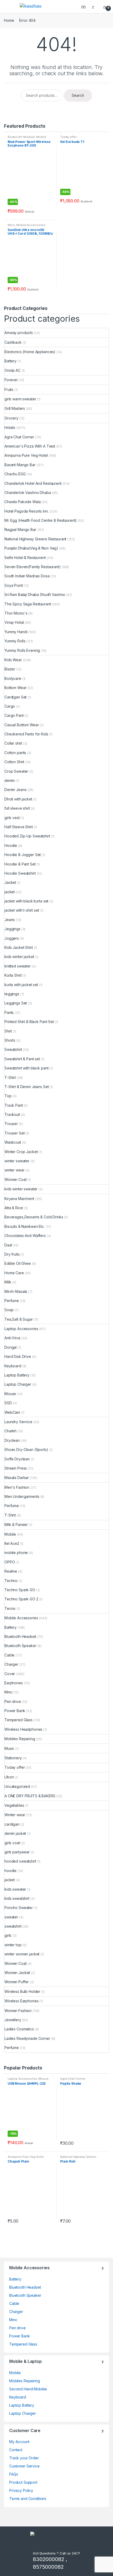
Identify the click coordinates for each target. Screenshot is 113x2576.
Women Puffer (17, 1982)
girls (8, 1935)
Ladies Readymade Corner (27, 2038)
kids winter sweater (21, 1189)
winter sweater (17, 1161)
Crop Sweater (16, 771)
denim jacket (15, 1833)
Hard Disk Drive (18, 1356)
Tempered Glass (19, 1720)
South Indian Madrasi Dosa (27, 576)
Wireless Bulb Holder (22, 1991)
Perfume (12, 1301)
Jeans (10, 920)
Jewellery (13, 2020)
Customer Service (24, 2466)
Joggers (12, 938)
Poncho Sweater (19, 1908)
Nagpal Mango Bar (20, 529)
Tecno (10, 1608)
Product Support (23, 2482)
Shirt (8, 1031)
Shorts (10, 1040)
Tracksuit (12, 1114)
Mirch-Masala (16, 1291)
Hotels (10, 427)
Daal (8, 1245)
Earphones (14, 1683)
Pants (9, 1012)
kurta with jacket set (21, 985)
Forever (11, 380)
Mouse (10, 1394)
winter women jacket (22, 1954)
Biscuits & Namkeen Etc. (25, 1226)
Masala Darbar (17, 1478)
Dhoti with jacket (18, 799)
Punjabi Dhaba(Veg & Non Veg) (31, 548)
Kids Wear (13, 660)
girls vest (12, 818)
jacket (10, 892)
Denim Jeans (15, 790)
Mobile (10, 1534)
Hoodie (11, 845)
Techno (11, 1581)
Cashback (13, 342)
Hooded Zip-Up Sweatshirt (27, 836)
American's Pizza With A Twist (30, 446)
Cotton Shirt (14, 762)
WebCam (12, 1412)
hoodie (11, 1871)
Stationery (13, 1758)
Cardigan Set (16, 697)
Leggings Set (16, 1003)
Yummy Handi (16, 632)
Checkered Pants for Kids (26, 734)
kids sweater (15, 1889)
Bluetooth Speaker (20, 1646)
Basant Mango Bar (20, 465)
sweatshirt (13, 1926)
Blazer (10, 669)
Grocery (11, 418)
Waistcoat (13, 1142)
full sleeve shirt (17, 808)
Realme (11, 1571)
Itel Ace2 (12, 1543)
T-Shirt (10, 1077)
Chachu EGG (15, 474)
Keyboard (13, 1366)
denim (10, 780)
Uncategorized (17, 1786)
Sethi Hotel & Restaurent (25, 558)
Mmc (11, 225)
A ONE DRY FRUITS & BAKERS (30, 1796)
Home (9, 20)
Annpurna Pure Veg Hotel (26, 455)
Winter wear (15, 1815)
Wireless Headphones (23, 1729)
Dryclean (12, 1440)
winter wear (14, 1170)
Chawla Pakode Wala (22, 502)
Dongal (11, 1347)
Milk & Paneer (16, 1524)
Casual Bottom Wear (22, 725)
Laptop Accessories (21, 1329)
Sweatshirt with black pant (26, 1068)
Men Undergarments (22, 1496)
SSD (8, 1403)
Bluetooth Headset (21, 137)
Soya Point (14, 585)
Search (84, 7)
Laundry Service (18, 1422)
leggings (12, 994)
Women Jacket (17, 1973)
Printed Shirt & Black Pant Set (29, 1022)
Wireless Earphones (21, 2001)
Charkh (11, 1431)
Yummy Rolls (15, 641)
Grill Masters (15, 408)
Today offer (68, 137)
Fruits (9, 389)
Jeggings (12, 929)
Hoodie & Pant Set (20, 864)
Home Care (14, 1273)
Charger (11, 1664)
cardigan (12, 1824)
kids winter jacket (19, 957)
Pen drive (13, 1701)
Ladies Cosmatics (19, 2029)
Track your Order (24, 2458)
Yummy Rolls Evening (22, 650)
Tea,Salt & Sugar (19, 1319)
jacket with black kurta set (26, 901)
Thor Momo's (16, 613)
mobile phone (16, 1553)
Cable (9, 1655)
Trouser (11, 1124)
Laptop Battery (17, 1375)
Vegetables (14, 1805)
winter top (13, 1945)
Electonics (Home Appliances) (30, 352)
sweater (11, 1917)
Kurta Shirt (13, 975)
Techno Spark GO (20, 1590)
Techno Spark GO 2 (21, 1599)
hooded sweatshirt (20, 1861)
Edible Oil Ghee (18, 1263)
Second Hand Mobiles (28, 2389)
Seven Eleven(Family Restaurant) (33, 567)
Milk (8, 1282)
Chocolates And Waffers (25, 1236)
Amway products (19, 333)
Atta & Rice (14, 1208)
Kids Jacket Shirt (19, 947)
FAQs (14, 2474)
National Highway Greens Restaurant (35, 539)
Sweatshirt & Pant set (22, 1059)
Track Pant (14, 1105)
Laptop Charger (18, 1384)
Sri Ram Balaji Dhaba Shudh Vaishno (35, 595)
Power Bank (15, 1711)
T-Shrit (10, 1515)
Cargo (10, 706)
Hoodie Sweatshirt (20, 873)
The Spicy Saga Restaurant (28, 604)
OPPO (10, 1562)
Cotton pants (15, 753)
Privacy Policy (21, 2490)
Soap (9, 1310)
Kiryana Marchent (19, 1199)
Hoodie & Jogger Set (23, 855)
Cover (10, 1674)
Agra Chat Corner (19, 437)
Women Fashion (18, 2011)
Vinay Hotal (14, 622)
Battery (11, 361)
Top (8, 1096)
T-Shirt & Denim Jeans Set (27, 1087)
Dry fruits (12, 1254)
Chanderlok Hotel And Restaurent (33, 483)
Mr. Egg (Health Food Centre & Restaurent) (41, 520)
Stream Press (16, 1468)
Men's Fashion (17, 1487)
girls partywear (17, 1852)
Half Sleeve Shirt (19, 827)
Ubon (9, 1777)
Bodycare (13, 678)
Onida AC (12, 370)
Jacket (10, 882)
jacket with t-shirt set (22, 910)
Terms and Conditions (28, 2499)
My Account (19, 2442)
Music (9, 1748)
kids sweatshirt (17, 1898)
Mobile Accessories (31, 225)
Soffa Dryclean (17, 1459)
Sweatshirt (13, 1049)
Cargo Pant (14, 715)
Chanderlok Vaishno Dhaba (28, 493)
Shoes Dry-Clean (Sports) (26, 1450)
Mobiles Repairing (20, 1739)
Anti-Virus (12, 1338)
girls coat (12, 1843)
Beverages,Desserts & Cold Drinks (34, 1217)
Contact (16, 2450)
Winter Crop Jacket (21, 1152)
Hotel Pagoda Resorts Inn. (27, 511)
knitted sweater (18, 966)
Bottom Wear (15, 688)
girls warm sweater (20, 399)
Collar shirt (13, 743)
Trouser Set (14, 1133)
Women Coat (16, 1179)
